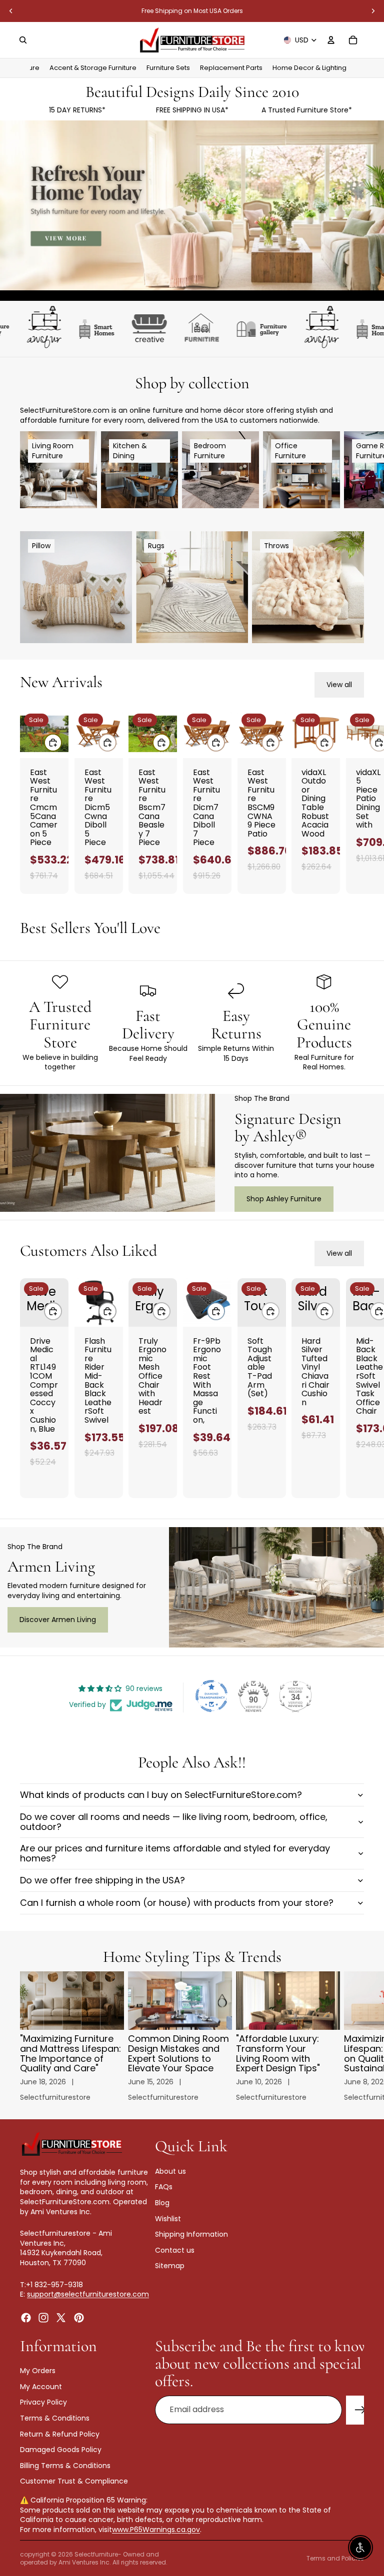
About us (170, 2171)
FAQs (164, 2187)
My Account (41, 2387)
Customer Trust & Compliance (74, 2482)
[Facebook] (26, 2318)
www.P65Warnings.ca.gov (156, 2530)
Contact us (175, 2250)
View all (339, 685)
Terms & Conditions (55, 2418)
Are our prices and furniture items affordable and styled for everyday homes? (175, 1853)
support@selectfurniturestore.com (88, 2294)
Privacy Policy (43, 2403)
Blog (162, 2203)
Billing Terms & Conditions (65, 2466)
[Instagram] (43, 2318)
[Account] (331, 40)
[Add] (53, 743)
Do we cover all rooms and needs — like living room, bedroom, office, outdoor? (174, 1822)
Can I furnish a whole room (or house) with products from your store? (177, 1903)
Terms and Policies (335, 2558)
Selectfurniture (96, 2554)
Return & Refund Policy (60, 2434)
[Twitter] (61, 2318)
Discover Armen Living (58, 1620)
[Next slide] (373, 11)
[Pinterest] (79, 2318)
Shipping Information (191, 2234)
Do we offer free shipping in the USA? (102, 1880)
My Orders (38, 2371)
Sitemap (170, 2266)
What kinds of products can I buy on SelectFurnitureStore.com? (161, 1795)
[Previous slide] (11, 11)
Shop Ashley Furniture (284, 1199)
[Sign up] (360, 2410)
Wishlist (168, 2219)
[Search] (23, 40)
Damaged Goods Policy (61, 2450)
